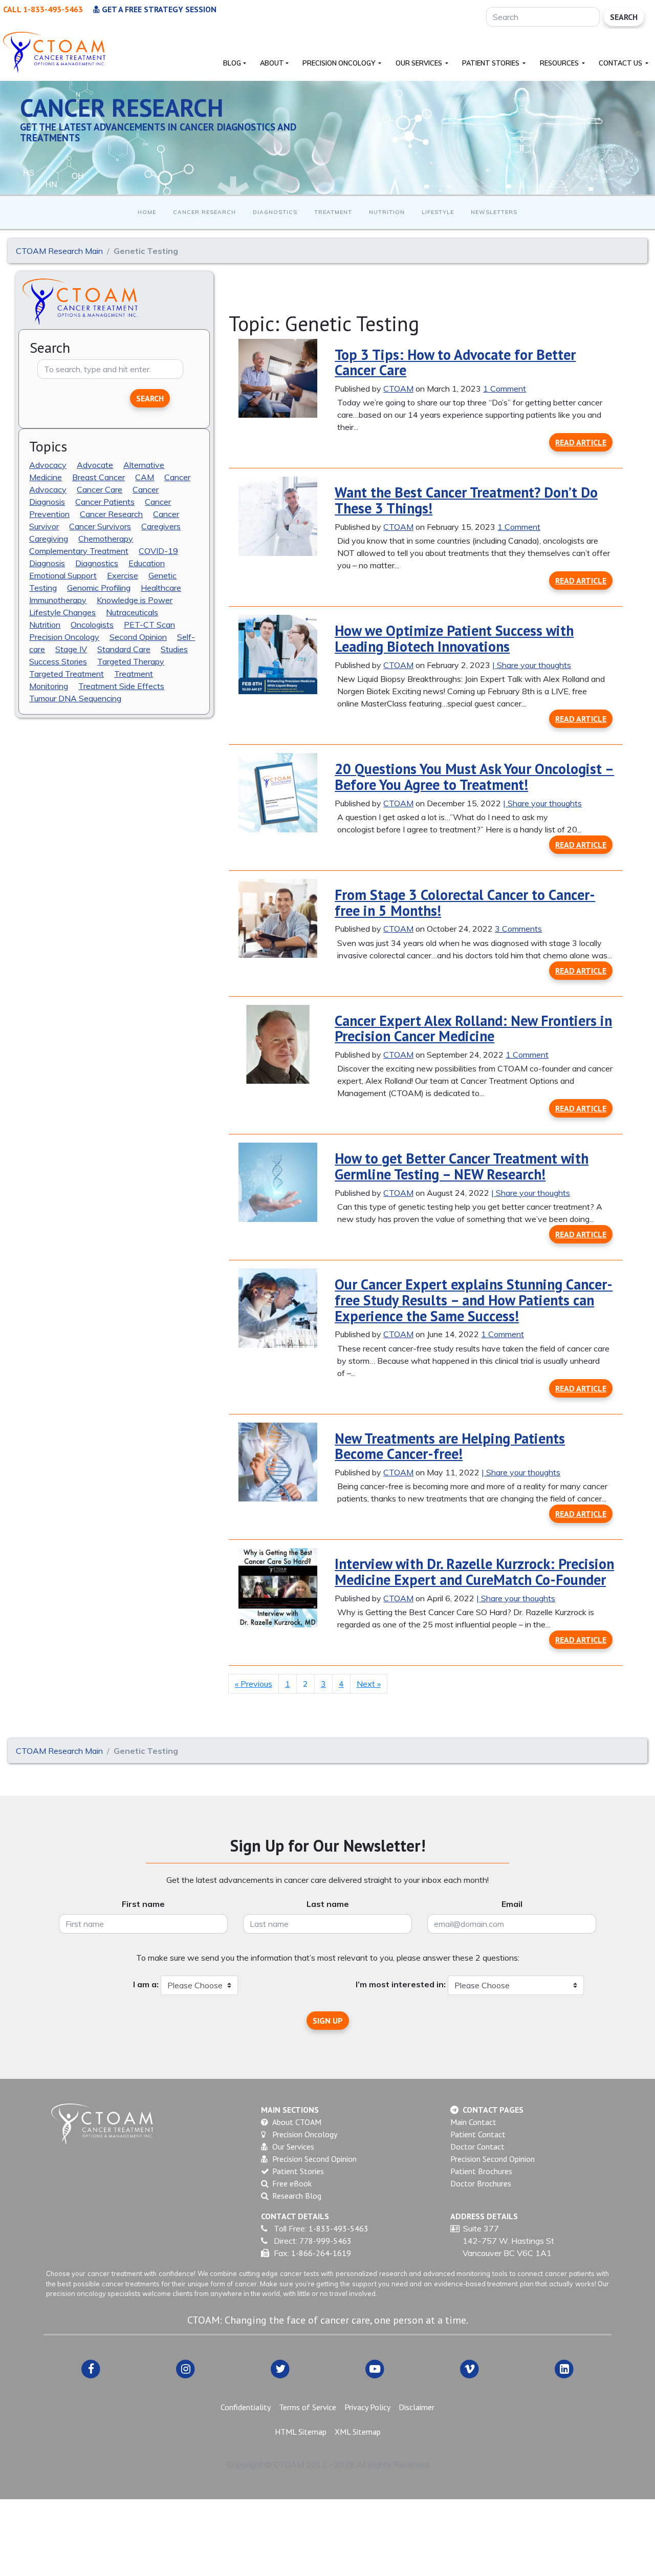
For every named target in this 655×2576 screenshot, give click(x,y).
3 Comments (518, 929)
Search (624, 17)
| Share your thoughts (532, 665)
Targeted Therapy (131, 661)
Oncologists (92, 624)
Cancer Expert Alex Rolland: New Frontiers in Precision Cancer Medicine (473, 1028)
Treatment (333, 212)
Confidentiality (246, 2407)
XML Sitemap (358, 2432)
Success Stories (58, 661)
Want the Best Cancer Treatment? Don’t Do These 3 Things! (466, 500)
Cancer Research (204, 212)
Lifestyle (438, 212)
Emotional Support (63, 575)
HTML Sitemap (301, 2432)
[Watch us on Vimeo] (470, 2368)
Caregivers (161, 526)
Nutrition (387, 212)
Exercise (123, 575)
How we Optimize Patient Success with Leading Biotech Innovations (454, 638)
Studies (174, 649)
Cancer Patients (105, 501)
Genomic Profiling (99, 587)
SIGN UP (328, 2021)
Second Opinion (138, 636)
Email (512, 1904)
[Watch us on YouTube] (375, 2368)
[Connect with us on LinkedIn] (564, 2368)
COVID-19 (158, 550)
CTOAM (398, 389)
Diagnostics (275, 212)
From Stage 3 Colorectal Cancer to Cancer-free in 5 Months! (465, 903)
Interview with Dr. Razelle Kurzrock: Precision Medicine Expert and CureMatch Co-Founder (474, 1572)
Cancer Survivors (100, 526)
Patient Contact (478, 2134)
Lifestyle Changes (62, 612)
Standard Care (124, 649)
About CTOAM (297, 2122)
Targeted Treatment (67, 673)
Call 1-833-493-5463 (43, 9)
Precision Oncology (64, 636)
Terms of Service (308, 2407)
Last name (328, 1904)
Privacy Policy (367, 2407)
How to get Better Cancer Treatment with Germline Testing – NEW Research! (462, 1166)
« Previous (254, 1684)
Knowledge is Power (135, 599)
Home (147, 212)
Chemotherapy (106, 538)
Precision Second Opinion (314, 2159)
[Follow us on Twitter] (280, 2368)
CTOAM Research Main (59, 251)
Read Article (581, 442)
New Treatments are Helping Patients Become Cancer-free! (450, 1446)
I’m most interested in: (401, 1984)
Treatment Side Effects (121, 685)
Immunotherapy (58, 599)
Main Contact (473, 2122)
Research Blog (297, 2196)
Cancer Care (100, 489)
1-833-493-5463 (339, 2228)
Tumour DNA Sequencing (75, 698)
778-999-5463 (325, 2241)
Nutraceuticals (132, 612)
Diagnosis (47, 563)
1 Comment (505, 389)
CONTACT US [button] (621, 63)
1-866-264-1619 (321, 2253)
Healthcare (161, 587)
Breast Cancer (99, 477)
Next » (369, 1684)
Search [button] (150, 398)
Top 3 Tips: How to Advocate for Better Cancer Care (455, 362)
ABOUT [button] (272, 63)
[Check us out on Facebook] (91, 2368)
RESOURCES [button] (560, 63)
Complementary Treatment (79, 550)
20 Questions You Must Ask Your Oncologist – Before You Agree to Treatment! (474, 777)
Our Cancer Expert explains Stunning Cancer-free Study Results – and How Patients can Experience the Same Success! (474, 1300)
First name (143, 1904)
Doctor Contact (477, 2146)
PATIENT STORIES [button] (492, 63)
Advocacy (48, 464)
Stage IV (71, 649)
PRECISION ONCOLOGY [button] (340, 63)
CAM (145, 477)
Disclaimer (417, 2407)
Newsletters (494, 212)
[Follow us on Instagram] (185, 2368)
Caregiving (49, 538)
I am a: (146, 1984)
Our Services (293, 2146)
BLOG (232, 63)
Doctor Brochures (481, 2183)
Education (147, 563)
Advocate (95, 464)
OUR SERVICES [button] (420, 63)
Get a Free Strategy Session (158, 9)
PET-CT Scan (149, 624)
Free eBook (292, 2183)
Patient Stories (298, 2171)
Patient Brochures (481, 2171)
